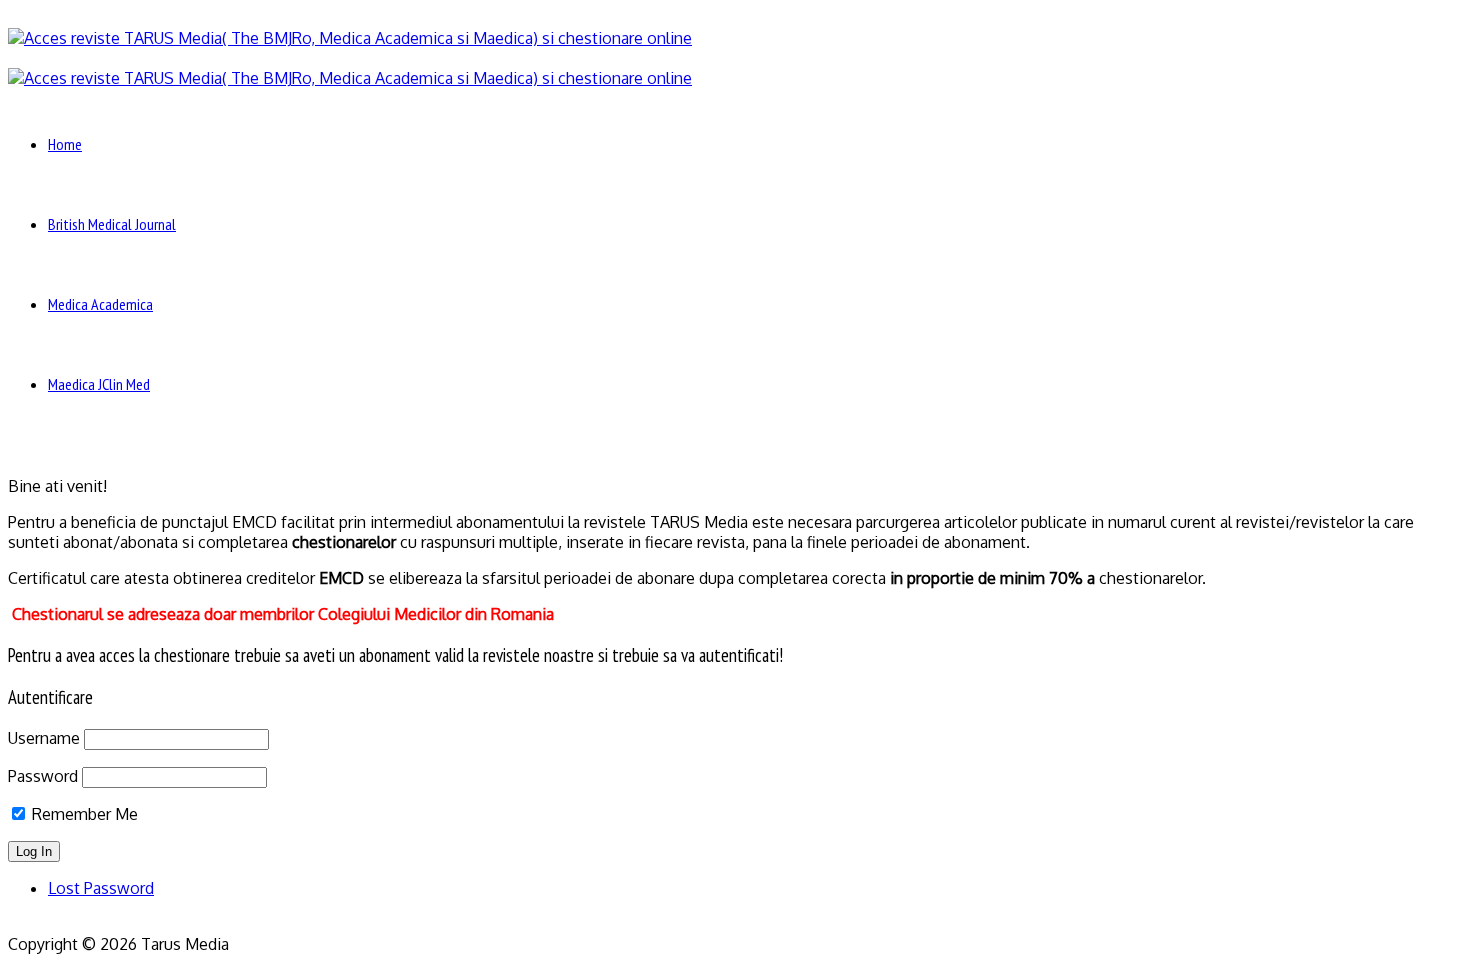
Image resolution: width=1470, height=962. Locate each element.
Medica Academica (100, 304)
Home (65, 144)
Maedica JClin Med (99, 384)
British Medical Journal (112, 224)
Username (44, 738)
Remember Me (83, 814)
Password (43, 776)
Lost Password (101, 888)
